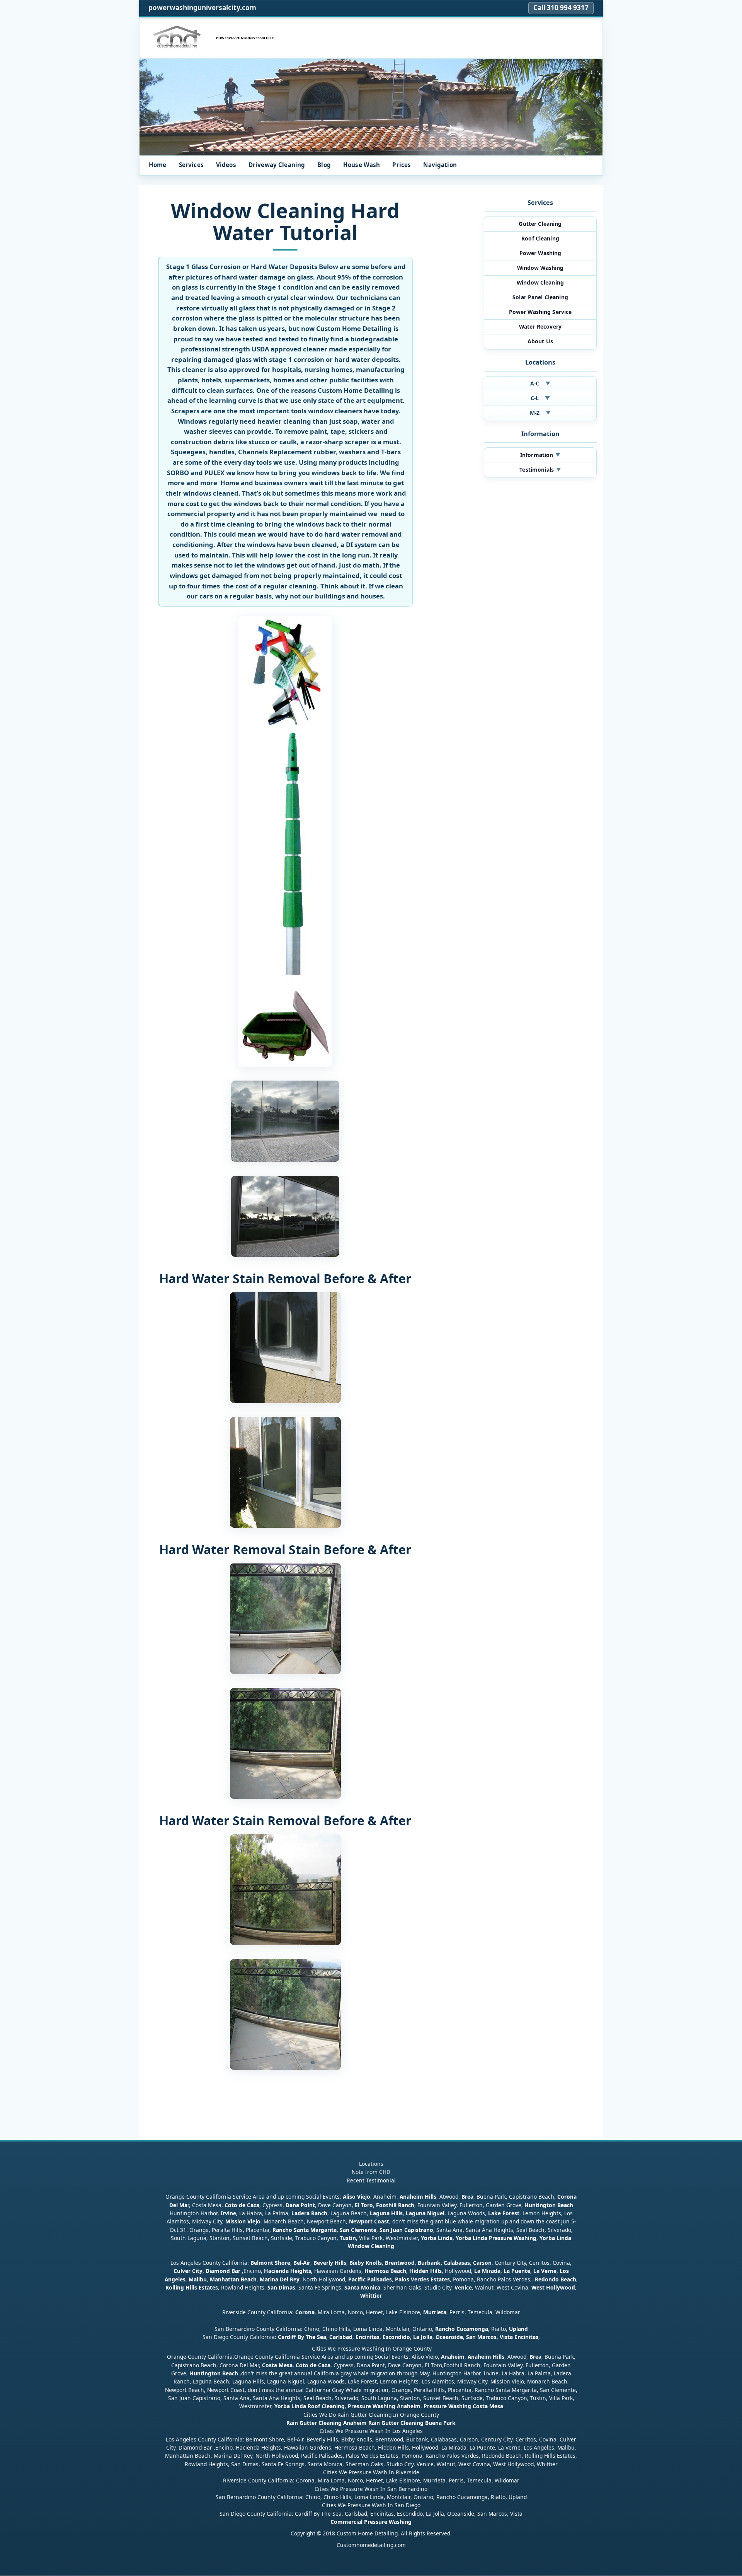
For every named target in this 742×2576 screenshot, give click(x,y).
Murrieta (435, 2312)
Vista (506, 2337)
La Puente (517, 2271)
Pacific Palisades (370, 2279)
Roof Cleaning (540, 238)
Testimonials (540, 470)
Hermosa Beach (385, 2271)
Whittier (371, 2296)
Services (191, 165)
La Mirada (487, 2271)
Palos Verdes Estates (422, 2279)
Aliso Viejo (357, 2197)
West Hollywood (553, 2287)
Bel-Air (302, 2263)
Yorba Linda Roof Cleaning (310, 2406)
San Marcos (481, 2337)
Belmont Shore (270, 2263)
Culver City (188, 2271)
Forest (511, 2214)
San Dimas (281, 2287)
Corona (305, 2312)
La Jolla (423, 2337)
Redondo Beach (556, 2279)
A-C (540, 383)
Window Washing (540, 268)
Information (540, 455)
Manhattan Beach (233, 2279)
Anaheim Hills (418, 2197)
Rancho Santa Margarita (305, 2230)
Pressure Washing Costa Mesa (463, 2406)
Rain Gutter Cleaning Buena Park (412, 2423)
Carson (482, 2263)
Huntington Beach (549, 2205)
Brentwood (400, 2263)
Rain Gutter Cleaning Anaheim (327, 2423)
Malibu (198, 2279)
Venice (463, 2287)
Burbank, (430, 2263)
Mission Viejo (243, 2222)
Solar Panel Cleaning (540, 297)
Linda (445, 2238)
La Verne (545, 2271)
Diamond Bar (223, 2271)
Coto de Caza (242, 2205)
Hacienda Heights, (288, 2271)
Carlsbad (341, 2337)
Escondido (396, 2337)
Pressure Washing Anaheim (384, 2406)
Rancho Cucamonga (462, 2329)
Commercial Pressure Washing (371, 2522)
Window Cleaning (540, 282)
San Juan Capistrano (406, 2230)
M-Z (540, 413)
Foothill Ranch (395, 2205)
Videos (226, 165)
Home (158, 165)
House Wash (362, 165)
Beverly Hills (329, 2263)
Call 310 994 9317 (561, 8)
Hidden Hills (425, 2271)
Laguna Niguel (425, 2214)
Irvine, (229, 2214)
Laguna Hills (386, 2214)
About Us (540, 341)
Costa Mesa (277, 2365)
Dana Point (300, 2205)
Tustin (347, 2238)
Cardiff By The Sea (302, 2337)
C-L (540, 398)
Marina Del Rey (280, 2279)
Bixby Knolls (366, 2263)
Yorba (429, 2238)
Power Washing (540, 253)
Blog (324, 165)
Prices (402, 165)
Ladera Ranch (309, 2214)
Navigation (440, 165)
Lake (494, 2214)
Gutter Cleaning (540, 224)
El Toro (363, 2205)
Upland (518, 2329)
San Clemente (358, 2230)
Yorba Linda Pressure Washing (496, 2238)
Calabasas (457, 2263)
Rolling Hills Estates (192, 2287)
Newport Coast (369, 2222)
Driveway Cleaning (277, 165)
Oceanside (449, 2337)
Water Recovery (540, 326)
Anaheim (453, 2357)
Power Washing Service (540, 312)
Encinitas (368, 2337)
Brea (467, 2197)
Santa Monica (362, 2287)
